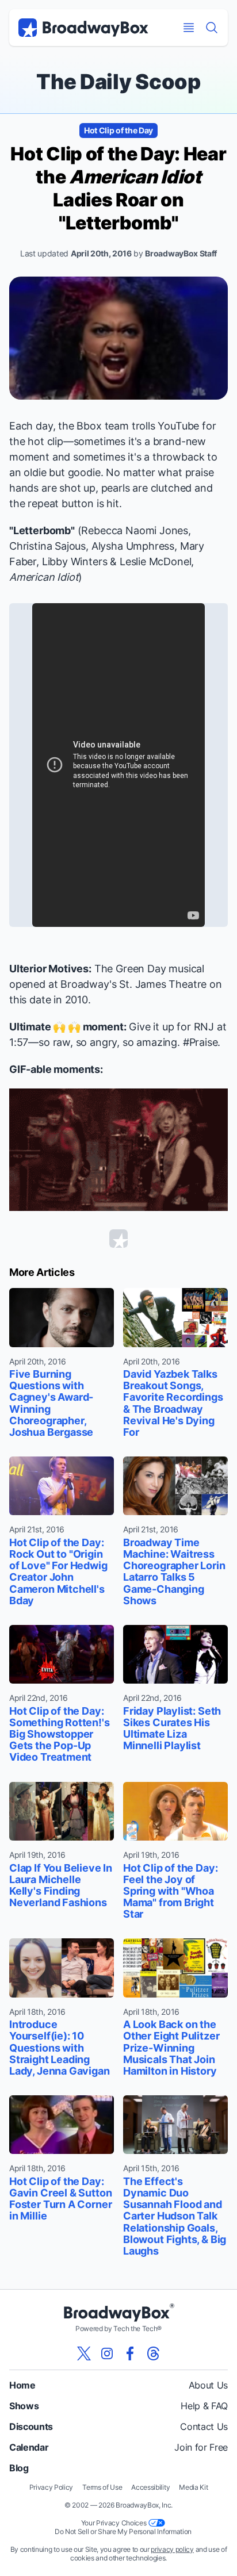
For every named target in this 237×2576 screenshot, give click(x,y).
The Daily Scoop (118, 82)
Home (22, 2385)
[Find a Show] (212, 28)
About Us (208, 2385)
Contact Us (204, 2426)
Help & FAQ (204, 2406)
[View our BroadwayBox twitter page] (84, 2353)
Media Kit (193, 2487)
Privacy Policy (51, 2487)
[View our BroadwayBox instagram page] (107, 2353)
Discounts (31, 2426)
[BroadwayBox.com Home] (83, 28)
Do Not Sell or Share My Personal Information (123, 2531)
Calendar (29, 2447)
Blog (19, 2468)
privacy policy (172, 2549)
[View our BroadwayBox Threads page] (153, 2353)
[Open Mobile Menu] (189, 28)
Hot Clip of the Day (118, 130)
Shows (24, 2406)
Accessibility (150, 2487)
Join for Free (201, 2447)
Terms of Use (102, 2487)
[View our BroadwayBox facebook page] (130, 2353)
